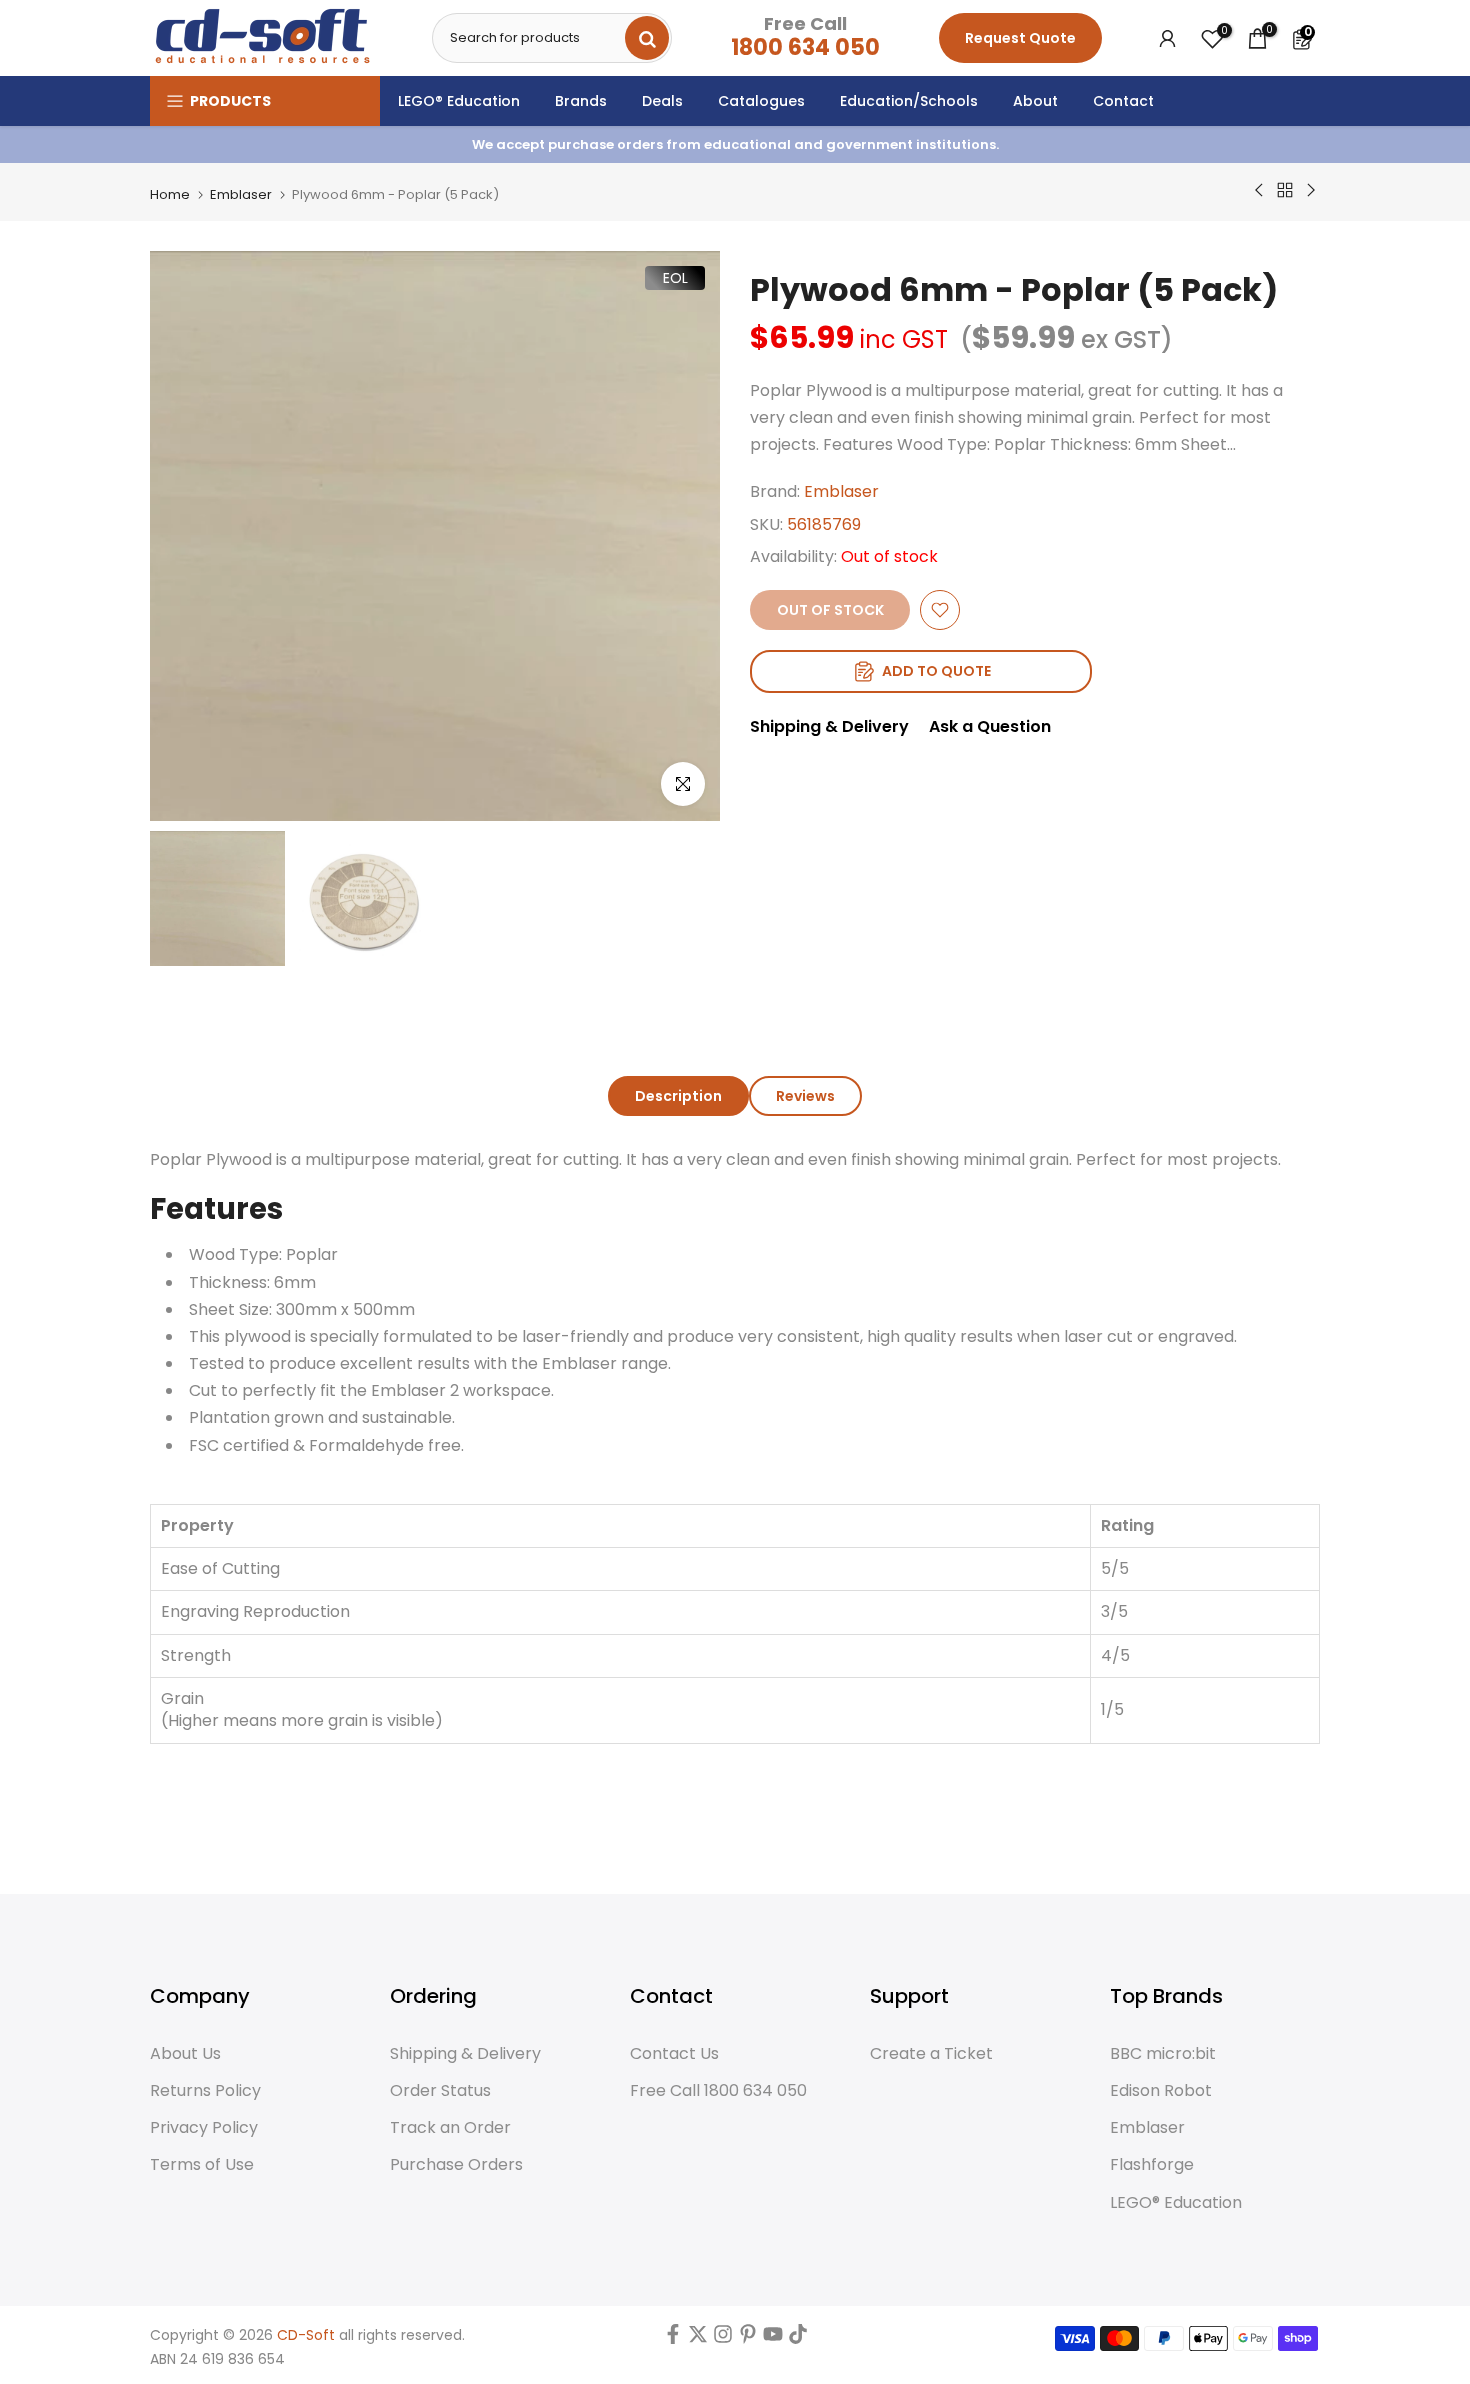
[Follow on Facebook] (673, 2339)
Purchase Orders (456, 2165)
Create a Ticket (931, 2054)
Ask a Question (990, 726)
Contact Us (674, 2054)
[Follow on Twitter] (698, 2339)
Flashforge (1152, 2165)
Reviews (805, 1096)
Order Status (440, 2091)
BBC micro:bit (1163, 2054)
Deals (662, 101)
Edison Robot (1161, 2091)
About (1035, 101)
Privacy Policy (204, 2128)
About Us (185, 2054)
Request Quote (1020, 38)
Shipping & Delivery (829, 726)
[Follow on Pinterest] (748, 2339)
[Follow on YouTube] (773, 2339)
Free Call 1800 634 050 (718, 2091)
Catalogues (761, 101)
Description (678, 1096)
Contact (1123, 101)
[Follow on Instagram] (723, 2339)
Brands (581, 101)
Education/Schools (909, 101)
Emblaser (241, 194)
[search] (647, 38)
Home (170, 194)
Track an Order (450, 2128)
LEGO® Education (459, 101)
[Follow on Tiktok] (798, 2339)
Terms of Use (202, 2165)
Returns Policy (205, 2091)
